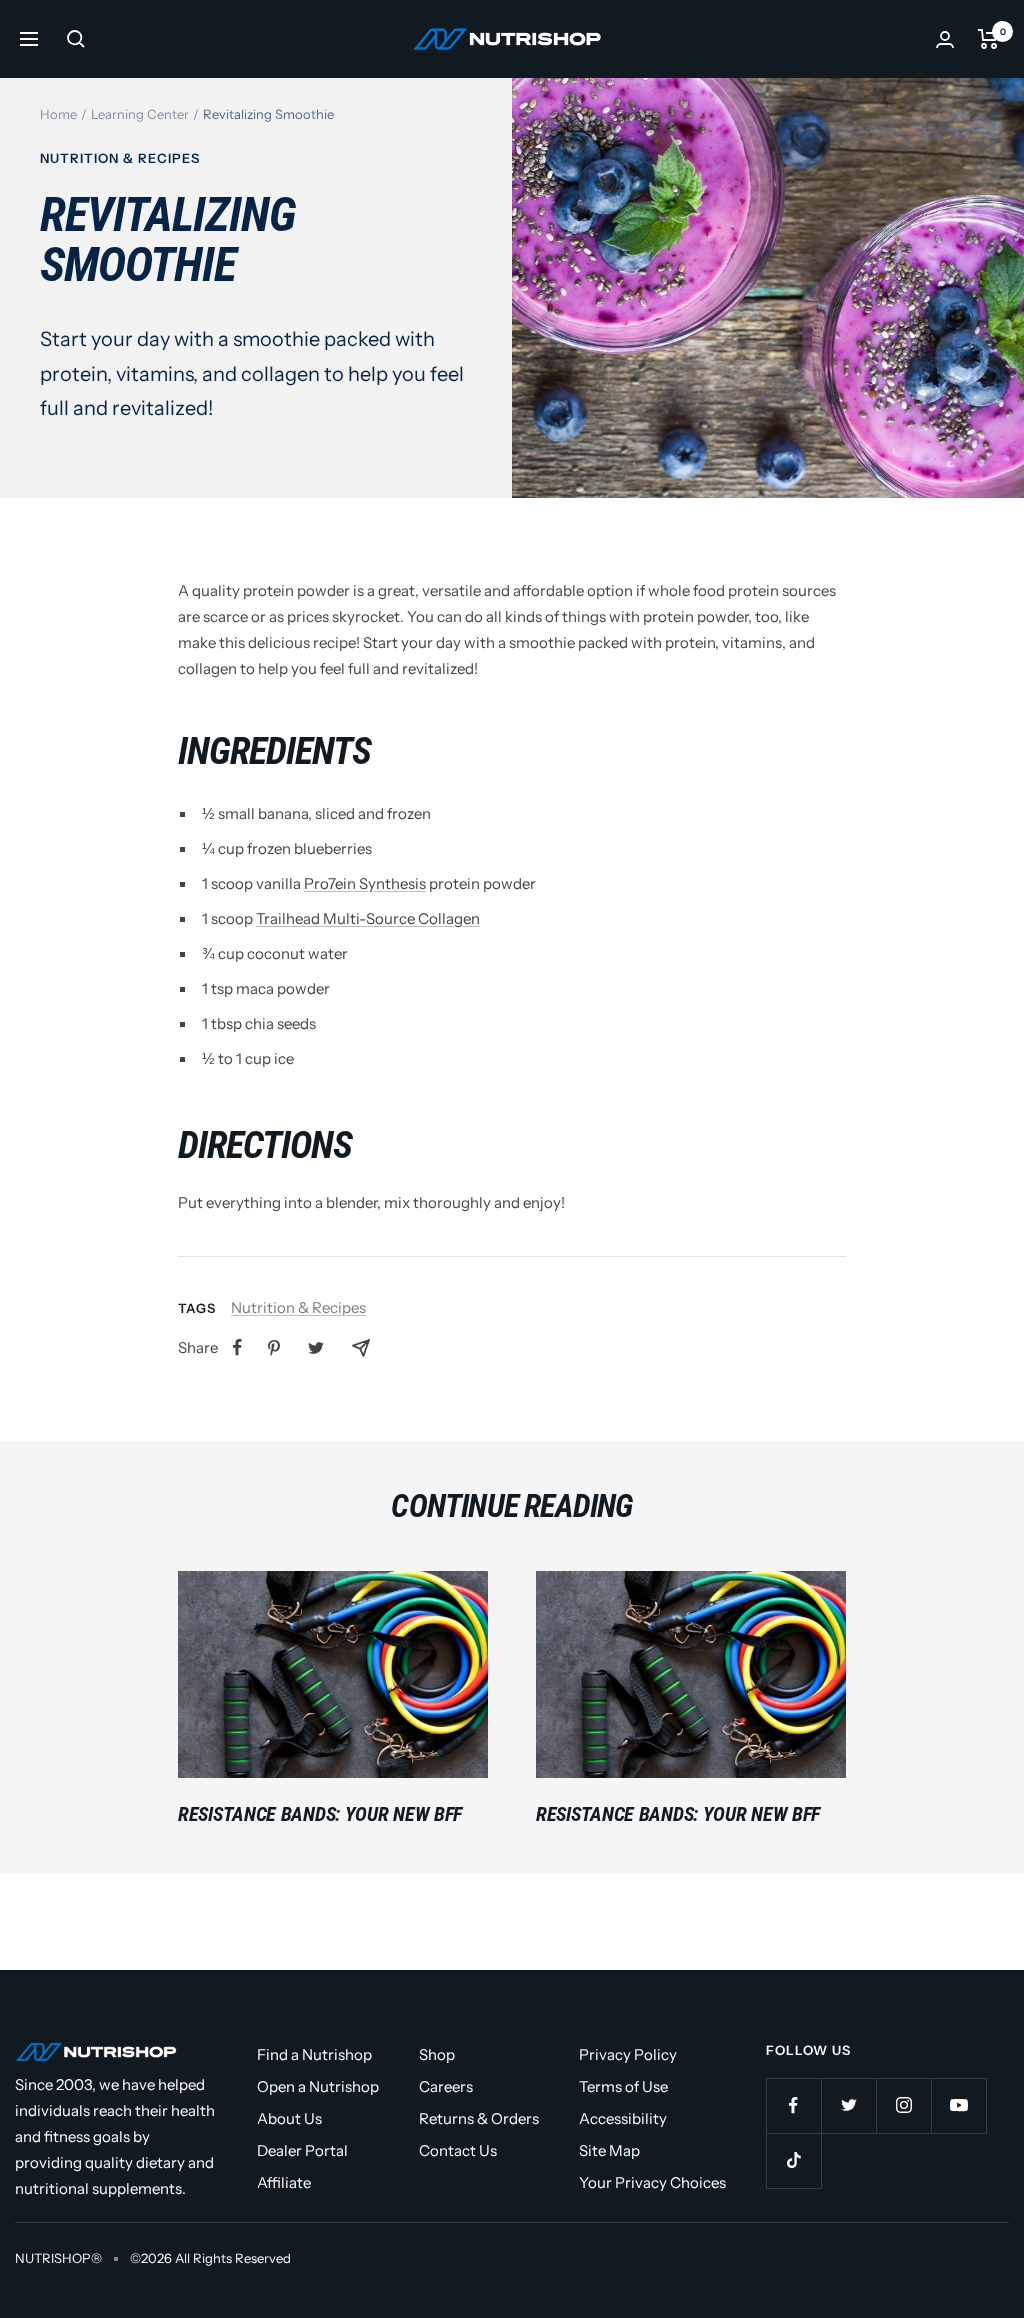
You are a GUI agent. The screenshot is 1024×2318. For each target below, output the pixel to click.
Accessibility (623, 2118)
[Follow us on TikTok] (793, 2160)
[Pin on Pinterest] (274, 1348)
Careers (446, 2086)
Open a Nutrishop (318, 2086)
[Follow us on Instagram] (903, 2105)
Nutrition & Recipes (120, 158)
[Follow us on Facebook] (793, 2105)
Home (58, 114)
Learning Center (140, 114)
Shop (437, 2054)
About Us (289, 2118)
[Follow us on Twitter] (848, 2105)
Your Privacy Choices (652, 2182)
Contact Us (458, 2150)
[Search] (76, 39)
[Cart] (988, 39)
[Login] (945, 39)
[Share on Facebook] (237, 1347)
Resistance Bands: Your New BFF (320, 1814)
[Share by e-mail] (361, 1348)
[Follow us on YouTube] (958, 2105)
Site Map (609, 2150)
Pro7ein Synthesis (365, 883)
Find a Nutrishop (314, 2054)
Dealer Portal (302, 2150)
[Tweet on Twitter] (316, 1348)
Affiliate (284, 2182)
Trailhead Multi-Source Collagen (368, 918)
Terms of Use (623, 2086)
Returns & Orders (479, 2118)
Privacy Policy (628, 2054)
